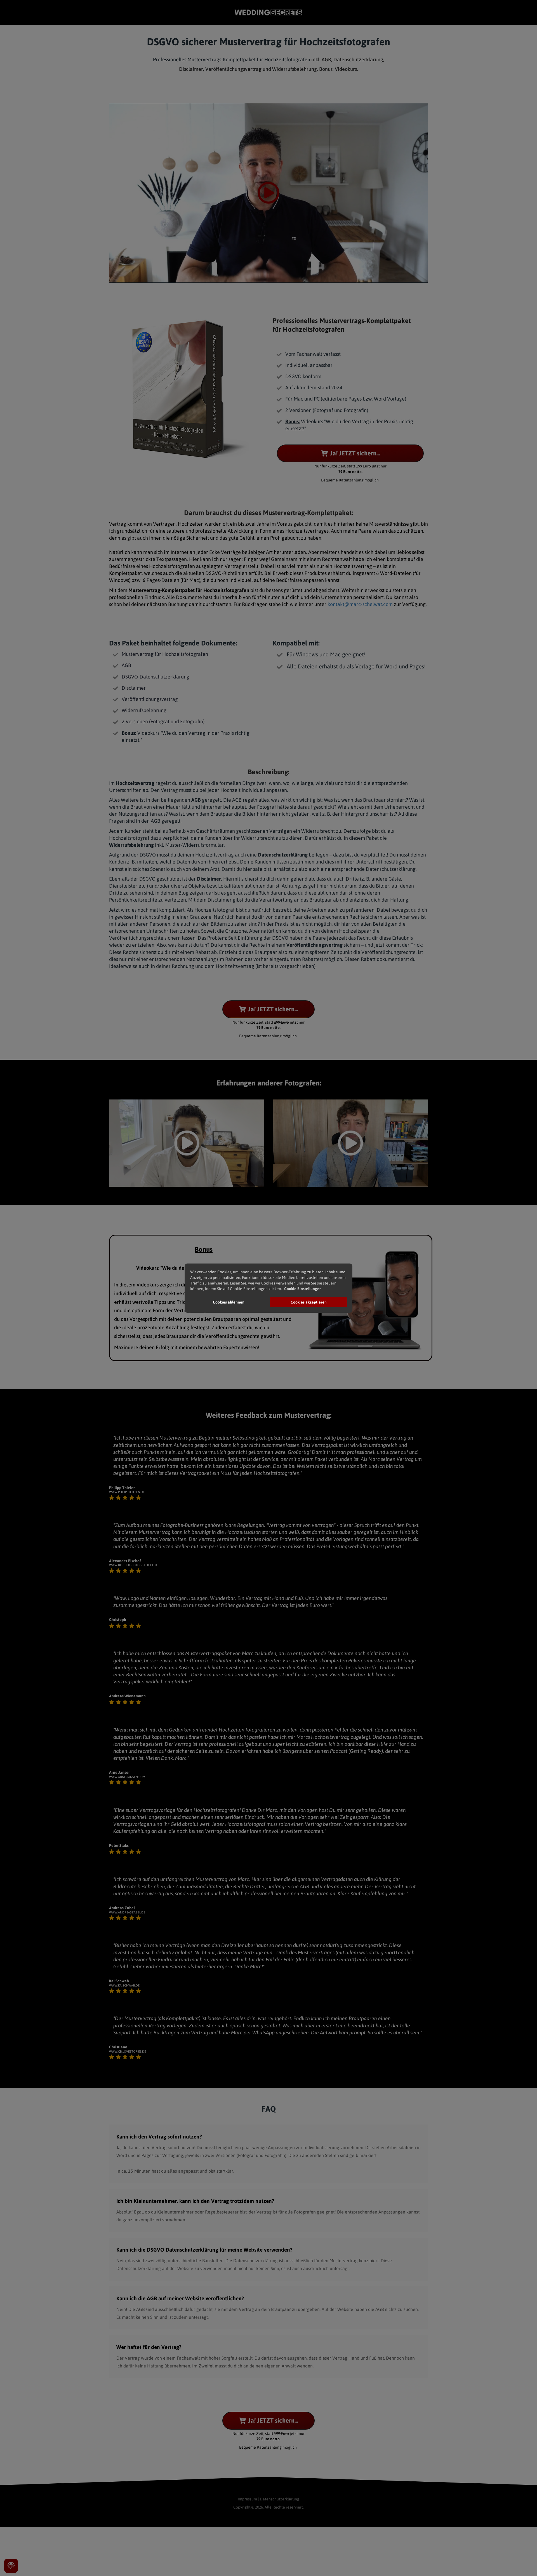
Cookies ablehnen (229, 1302)
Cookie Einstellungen (303, 1289)
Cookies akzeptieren (309, 1302)
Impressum (247, 2499)
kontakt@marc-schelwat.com (360, 604)
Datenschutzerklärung (280, 2499)
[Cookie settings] (11, 2566)
